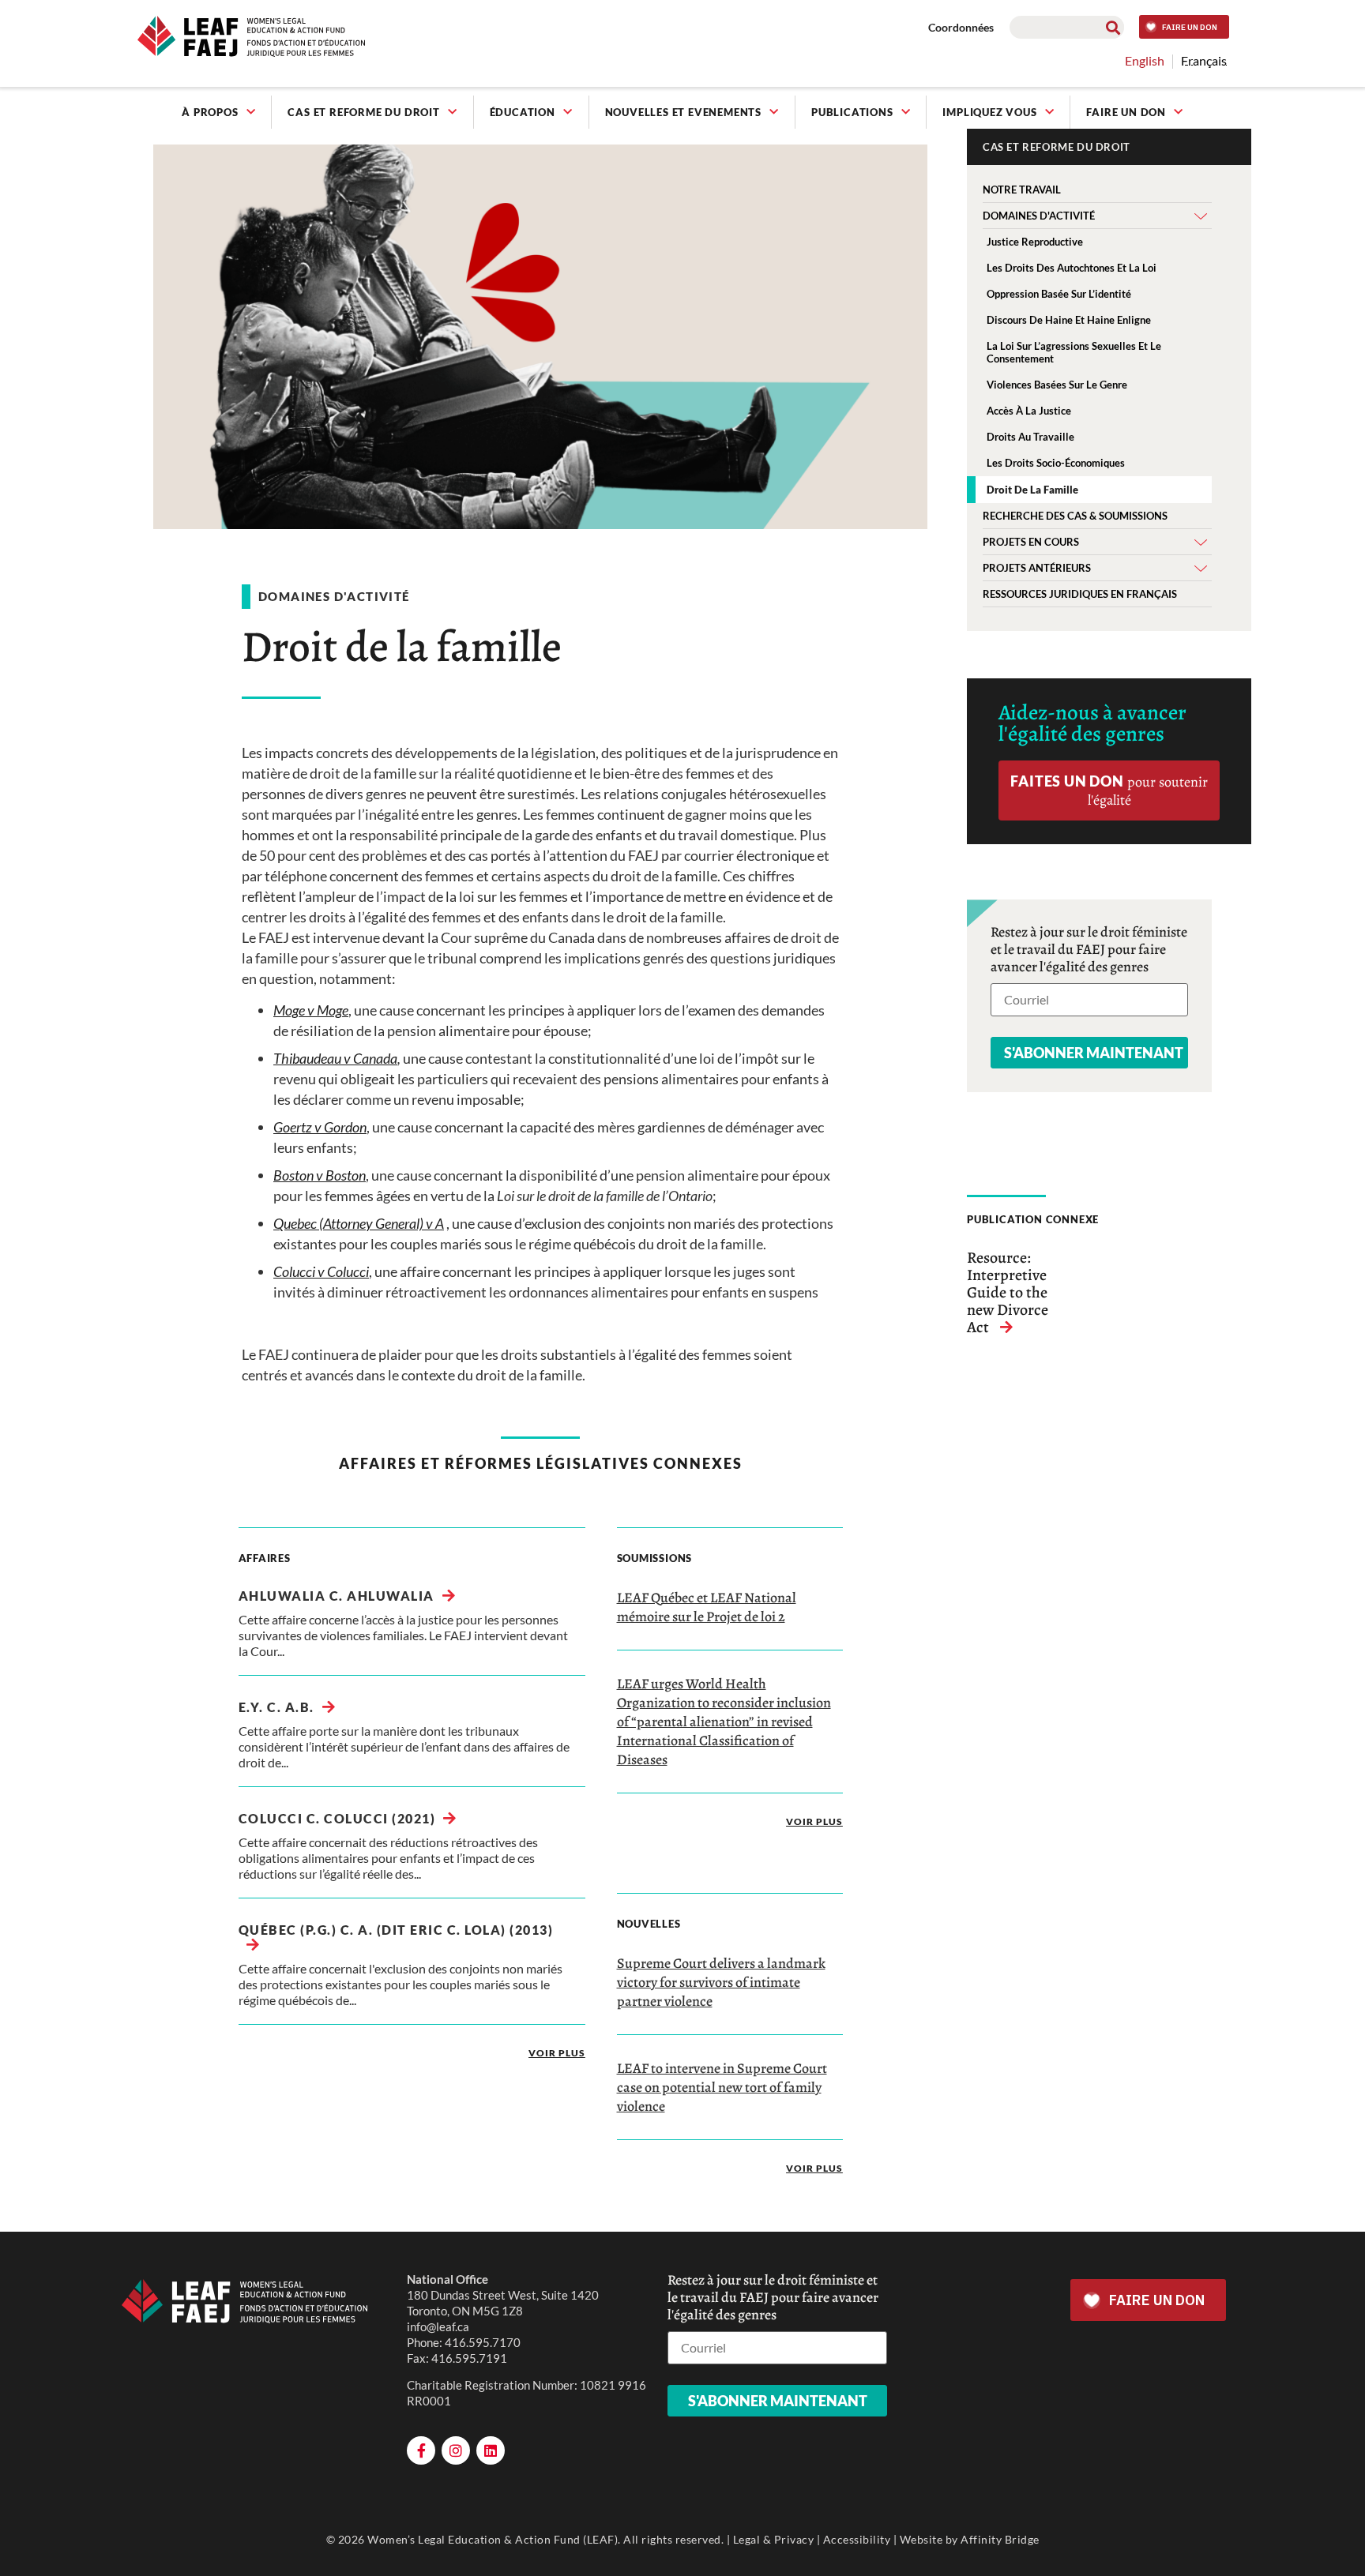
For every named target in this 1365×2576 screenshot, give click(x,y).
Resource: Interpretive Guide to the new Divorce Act (1008, 1292)
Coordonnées (961, 27)
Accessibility (857, 2539)
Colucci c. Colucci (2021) (337, 1818)
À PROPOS (210, 112)
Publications (852, 112)
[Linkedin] (491, 2450)
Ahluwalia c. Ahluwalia (337, 1596)
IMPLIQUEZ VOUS (989, 112)
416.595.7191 (469, 2358)
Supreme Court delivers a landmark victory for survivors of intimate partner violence (721, 1982)
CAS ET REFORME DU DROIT (363, 112)
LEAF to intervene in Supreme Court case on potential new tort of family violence (722, 2087)
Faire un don (1126, 112)
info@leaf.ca (438, 2326)
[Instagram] (456, 2450)
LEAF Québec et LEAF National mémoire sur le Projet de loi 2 (707, 1607)
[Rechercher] (1113, 27)
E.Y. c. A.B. (276, 1707)
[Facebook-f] (421, 2450)
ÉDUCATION (523, 112)
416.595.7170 (483, 2342)
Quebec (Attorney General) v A (359, 1223)
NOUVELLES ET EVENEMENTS (683, 112)
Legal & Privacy (774, 2539)
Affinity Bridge (1000, 2539)
